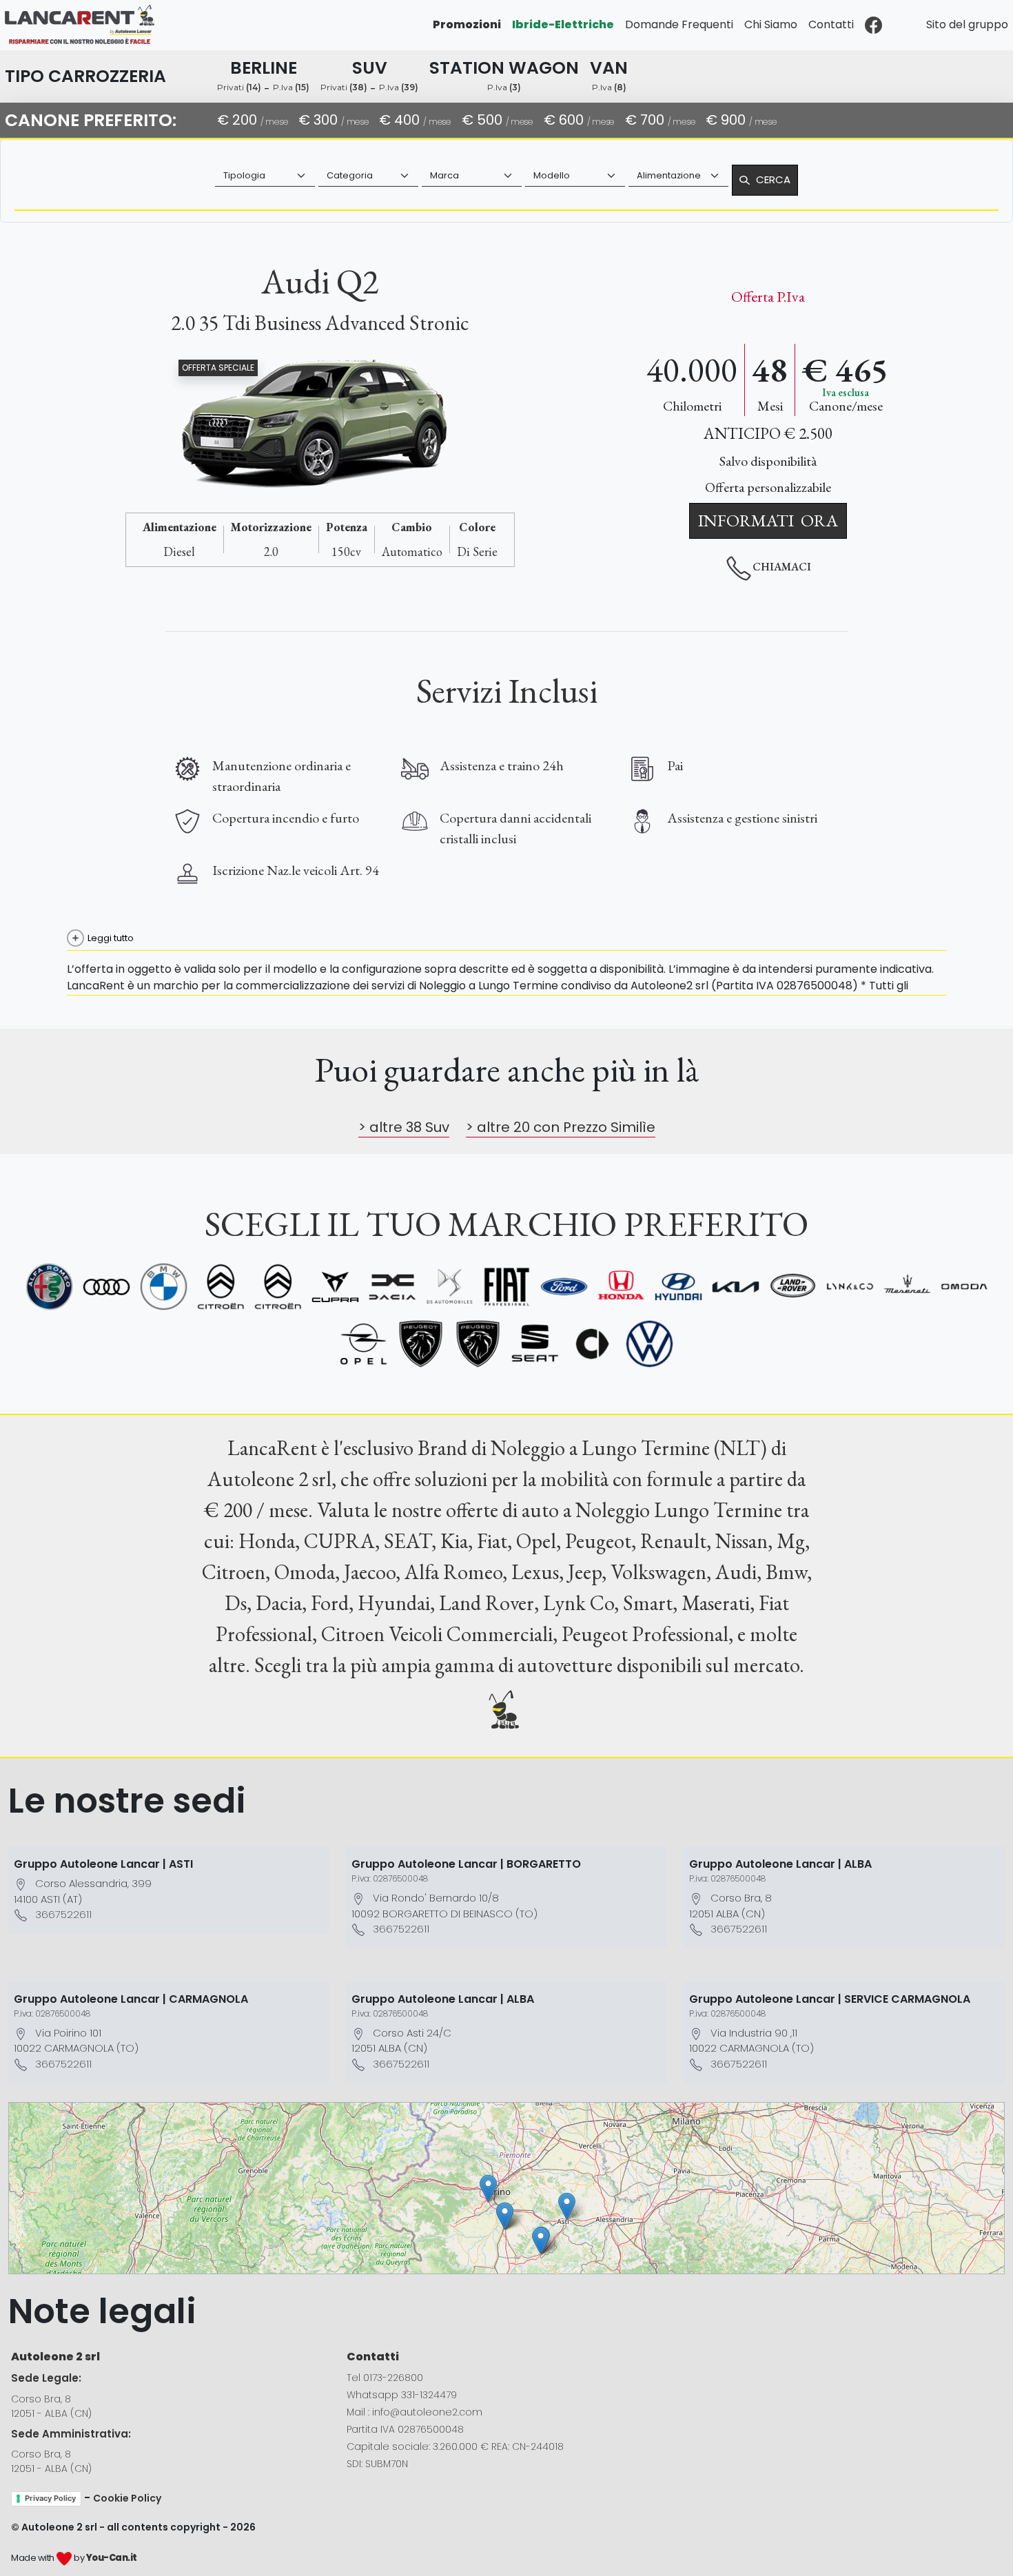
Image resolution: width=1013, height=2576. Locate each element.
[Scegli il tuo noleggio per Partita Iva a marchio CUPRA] (335, 1287)
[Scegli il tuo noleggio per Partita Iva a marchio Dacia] (392, 1287)
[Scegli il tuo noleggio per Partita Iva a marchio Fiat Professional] (507, 1287)
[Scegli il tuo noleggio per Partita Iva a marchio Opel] (364, 1344)
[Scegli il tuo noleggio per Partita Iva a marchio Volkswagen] (649, 1344)
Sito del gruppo (967, 24)
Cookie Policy (127, 2498)
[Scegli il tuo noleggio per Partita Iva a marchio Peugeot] (421, 1344)
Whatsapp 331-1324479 (402, 2395)
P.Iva (291, 87)
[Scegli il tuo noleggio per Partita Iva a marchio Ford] (564, 1287)
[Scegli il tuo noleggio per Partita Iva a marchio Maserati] (907, 1287)
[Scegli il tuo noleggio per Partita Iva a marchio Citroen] (221, 1287)
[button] (567, 2206)
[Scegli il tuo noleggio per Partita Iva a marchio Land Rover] (793, 1287)
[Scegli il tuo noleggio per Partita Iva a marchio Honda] (621, 1287)
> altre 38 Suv (404, 1127)
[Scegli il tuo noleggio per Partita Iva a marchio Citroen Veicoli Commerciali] (278, 1287)
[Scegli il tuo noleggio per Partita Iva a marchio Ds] (450, 1287)
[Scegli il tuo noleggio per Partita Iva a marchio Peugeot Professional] (478, 1344)
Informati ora (768, 520)
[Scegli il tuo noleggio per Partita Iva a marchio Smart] (592, 1344)
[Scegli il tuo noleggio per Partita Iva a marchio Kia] (736, 1287)
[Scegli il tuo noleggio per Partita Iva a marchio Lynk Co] (850, 1287)
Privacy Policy (50, 2498)
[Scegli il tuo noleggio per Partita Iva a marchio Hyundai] (678, 1287)
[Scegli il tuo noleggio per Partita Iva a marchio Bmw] (164, 1287)
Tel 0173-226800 (385, 2378)
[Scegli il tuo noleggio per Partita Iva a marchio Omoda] (964, 1287)
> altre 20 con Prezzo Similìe (561, 1127)
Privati (239, 87)
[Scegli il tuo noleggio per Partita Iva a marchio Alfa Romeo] (49, 1287)
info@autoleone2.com (427, 2412)
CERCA (773, 179)
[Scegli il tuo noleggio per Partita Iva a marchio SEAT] (535, 1344)
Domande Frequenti (679, 24)
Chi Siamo (771, 24)
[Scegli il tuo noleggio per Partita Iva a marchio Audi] (106, 1287)
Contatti (831, 24)
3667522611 (63, 1914)
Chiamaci (782, 567)
